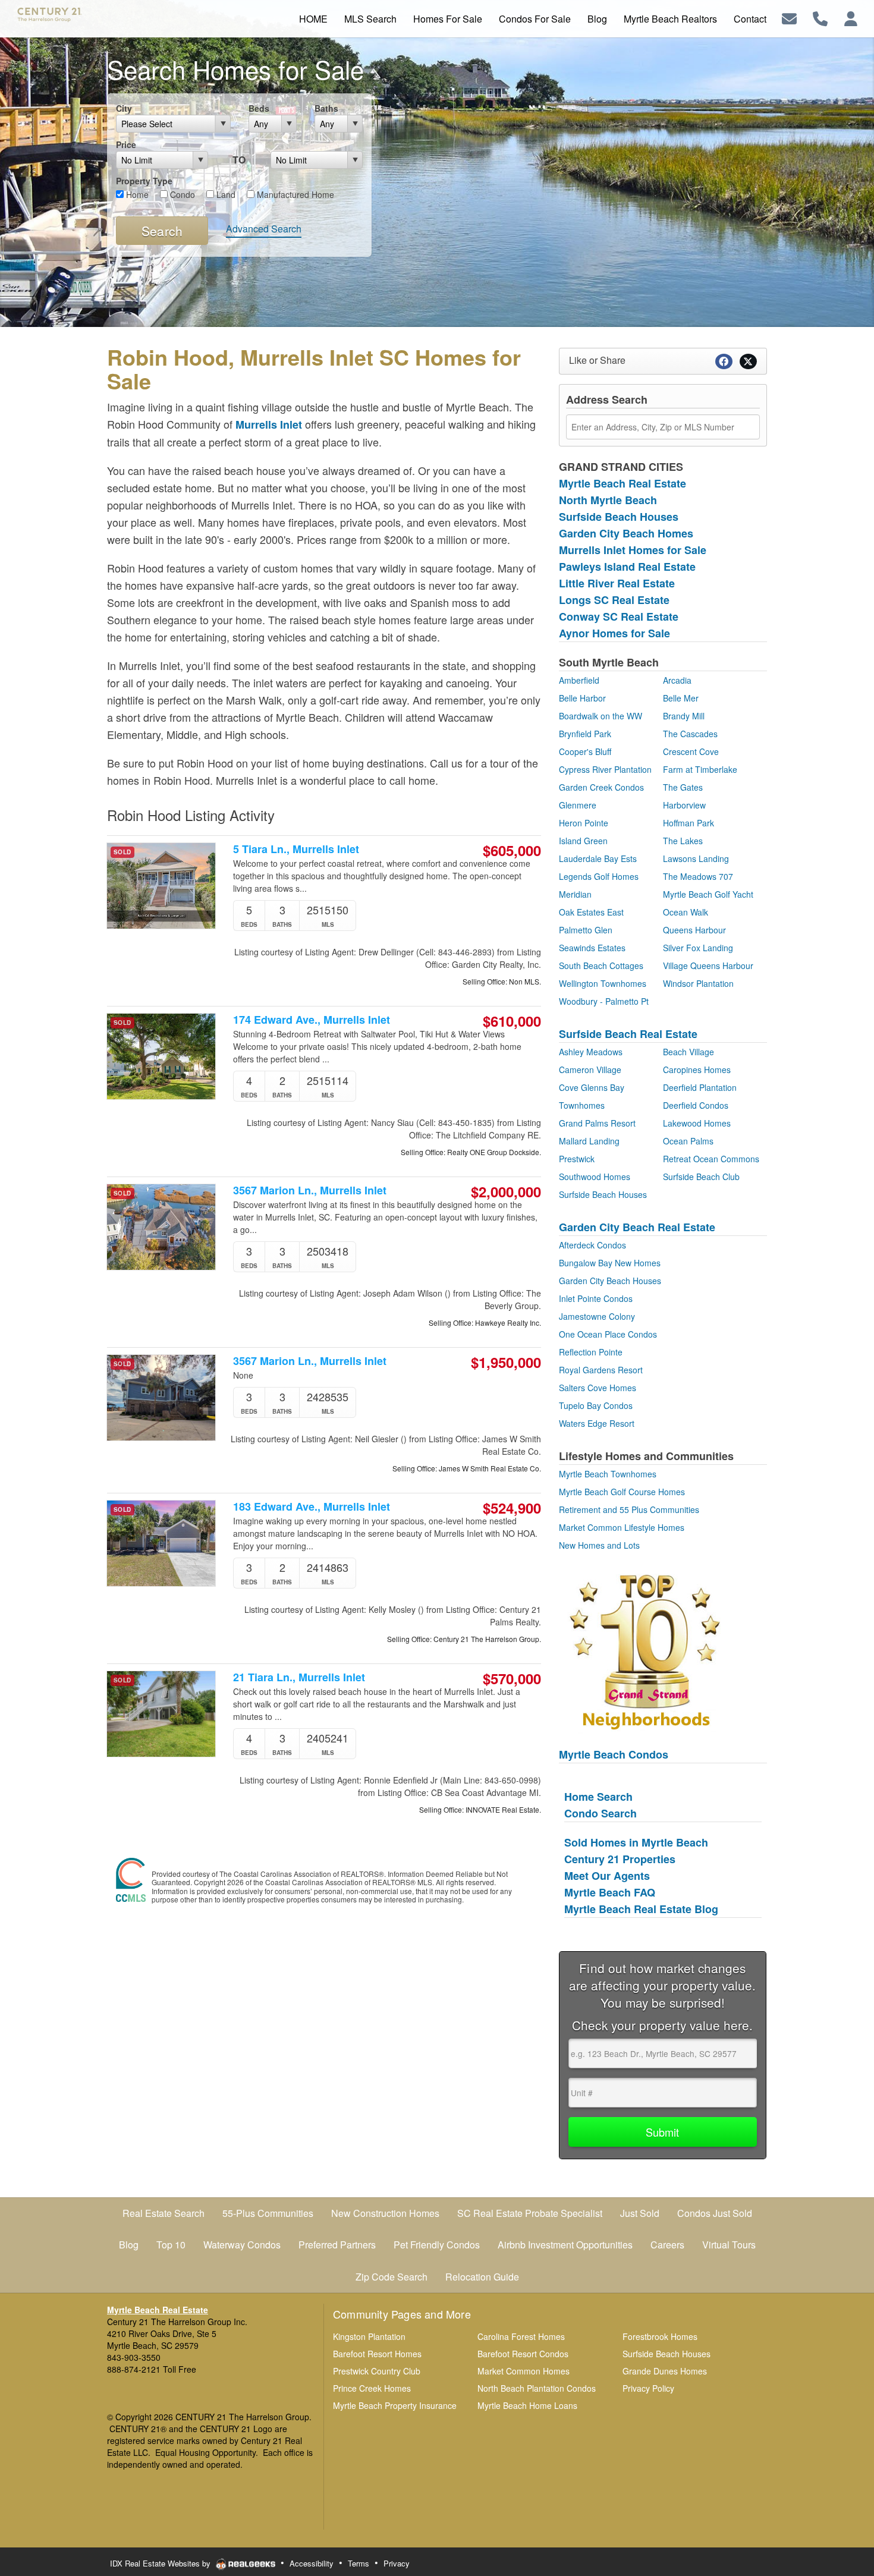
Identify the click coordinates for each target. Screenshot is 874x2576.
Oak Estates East (591, 912)
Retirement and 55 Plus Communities (629, 1509)
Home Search (598, 1797)
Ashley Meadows (591, 1052)
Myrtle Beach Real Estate (623, 483)
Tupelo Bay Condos (596, 1405)
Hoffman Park (688, 823)
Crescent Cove (691, 751)
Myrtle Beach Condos (614, 1754)
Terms (359, 2563)
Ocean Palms (688, 1141)
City (124, 108)
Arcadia (677, 680)
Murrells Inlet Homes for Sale (633, 550)
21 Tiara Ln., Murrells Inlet (299, 1677)
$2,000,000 (506, 1191)
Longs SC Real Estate (614, 600)
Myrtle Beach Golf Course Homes (622, 1492)
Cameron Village (590, 1070)
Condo (181, 194)
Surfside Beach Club (701, 1177)
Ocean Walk (686, 912)
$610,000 (512, 1021)
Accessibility (312, 2563)
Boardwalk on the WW (601, 716)
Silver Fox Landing (698, 948)
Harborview (684, 805)
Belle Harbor (582, 698)
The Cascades (690, 734)
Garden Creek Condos (601, 787)
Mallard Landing (589, 1141)
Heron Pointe (584, 823)
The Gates (683, 787)
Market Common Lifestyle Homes (622, 1527)
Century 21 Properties (620, 1859)
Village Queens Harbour (708, 965)
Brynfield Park (585, 734)
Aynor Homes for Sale (614, 633)
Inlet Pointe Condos (596, 1298)
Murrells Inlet (269, 424)
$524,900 (512, 1508)
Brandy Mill (684, 716)
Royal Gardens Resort (601, 1370)
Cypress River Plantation (605, 769)
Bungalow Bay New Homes (610, 1263)
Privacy (397, 2563)
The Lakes (683, 841)
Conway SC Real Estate (619, 617)
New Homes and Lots (599, 1545)
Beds (259, 108)
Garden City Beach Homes (626, 533)
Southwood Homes (595, 1177)
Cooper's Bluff (585, 751)
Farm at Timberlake (700, 769)
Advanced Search (264, 229)
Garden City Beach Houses (610, 1281)
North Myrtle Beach (608, 500)
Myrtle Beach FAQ (610, 1892)
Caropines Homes (697, 1070)
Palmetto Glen (586, 930)
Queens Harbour (694, 930)
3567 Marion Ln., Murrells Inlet (310, 1191)
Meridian (575, 894)
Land (225, 194)
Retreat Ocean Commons (711, 1159)
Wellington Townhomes (603, 983)
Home (136, 194)
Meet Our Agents (607, 1876)
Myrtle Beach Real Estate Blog (641, 1909)
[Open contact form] (789, 18)
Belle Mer (681, 698)
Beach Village (688, 1052)
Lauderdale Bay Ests (598, 858)
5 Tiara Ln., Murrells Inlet (296, 849)
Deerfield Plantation (700, 1087)
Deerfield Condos (696, 1105)
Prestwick (577, 1159)
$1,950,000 (506, 1362)
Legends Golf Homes (599, 876)
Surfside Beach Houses (619, 517)
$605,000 (512, 850)
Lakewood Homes (697, 1123)
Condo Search (601, 1813)
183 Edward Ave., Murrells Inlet (312, 1507)
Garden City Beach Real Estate (637, 1227)
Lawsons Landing (696, 858)
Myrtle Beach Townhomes (608, 1474)
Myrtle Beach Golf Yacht (708, 894)
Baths (326, 108)
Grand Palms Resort (597, 1123)
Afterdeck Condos (592, 1245)
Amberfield (579, 680)
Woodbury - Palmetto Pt (604, 1001)
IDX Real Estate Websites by (161, 2563)
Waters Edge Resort (597, 1423)
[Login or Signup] (851, 18)
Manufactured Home (294, 194)
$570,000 (512, 1678)
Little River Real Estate (617, 583)
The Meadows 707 (698, 876)
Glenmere (578, 805)
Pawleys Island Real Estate (627, 567)
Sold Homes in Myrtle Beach (636, 1842)
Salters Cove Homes (598, 1388)
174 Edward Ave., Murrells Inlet (312, 1020)
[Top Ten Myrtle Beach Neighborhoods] (645, 1650)
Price (126, 144)
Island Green (583, 841)
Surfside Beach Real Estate (628, 1034)
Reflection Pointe (591, 1352)
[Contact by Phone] (820, 18)
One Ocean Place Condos (608, 1334)
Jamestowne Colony (597, 1316)
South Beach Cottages (601, 965)
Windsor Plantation (698, 983)
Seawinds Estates (592, 948)
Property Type (144, 181)
